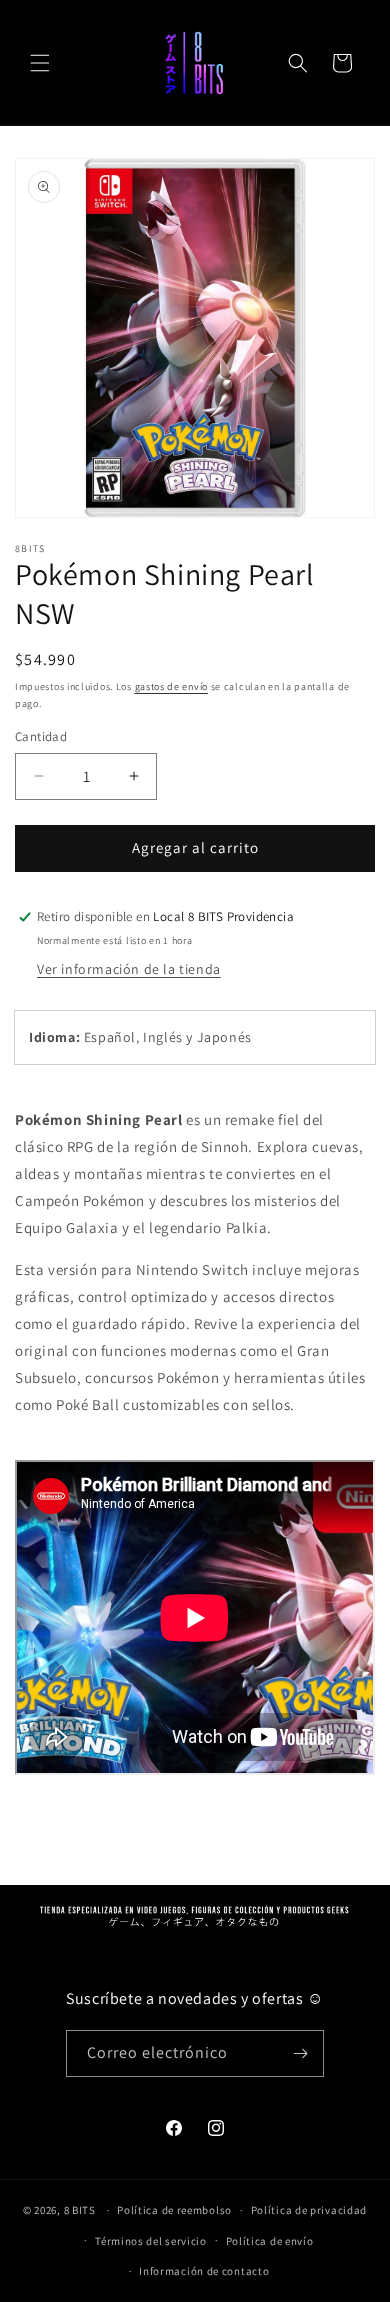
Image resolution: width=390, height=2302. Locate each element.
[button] (40, 63)
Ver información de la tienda (129, 969)
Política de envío (270, 2241)
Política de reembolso (174, 2210)
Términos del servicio (151, 2241)
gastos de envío (172, 686)
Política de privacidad (309, 2210)
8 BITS (80, 2210)
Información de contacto (204, 2271)
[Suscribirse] (301, 2053)
